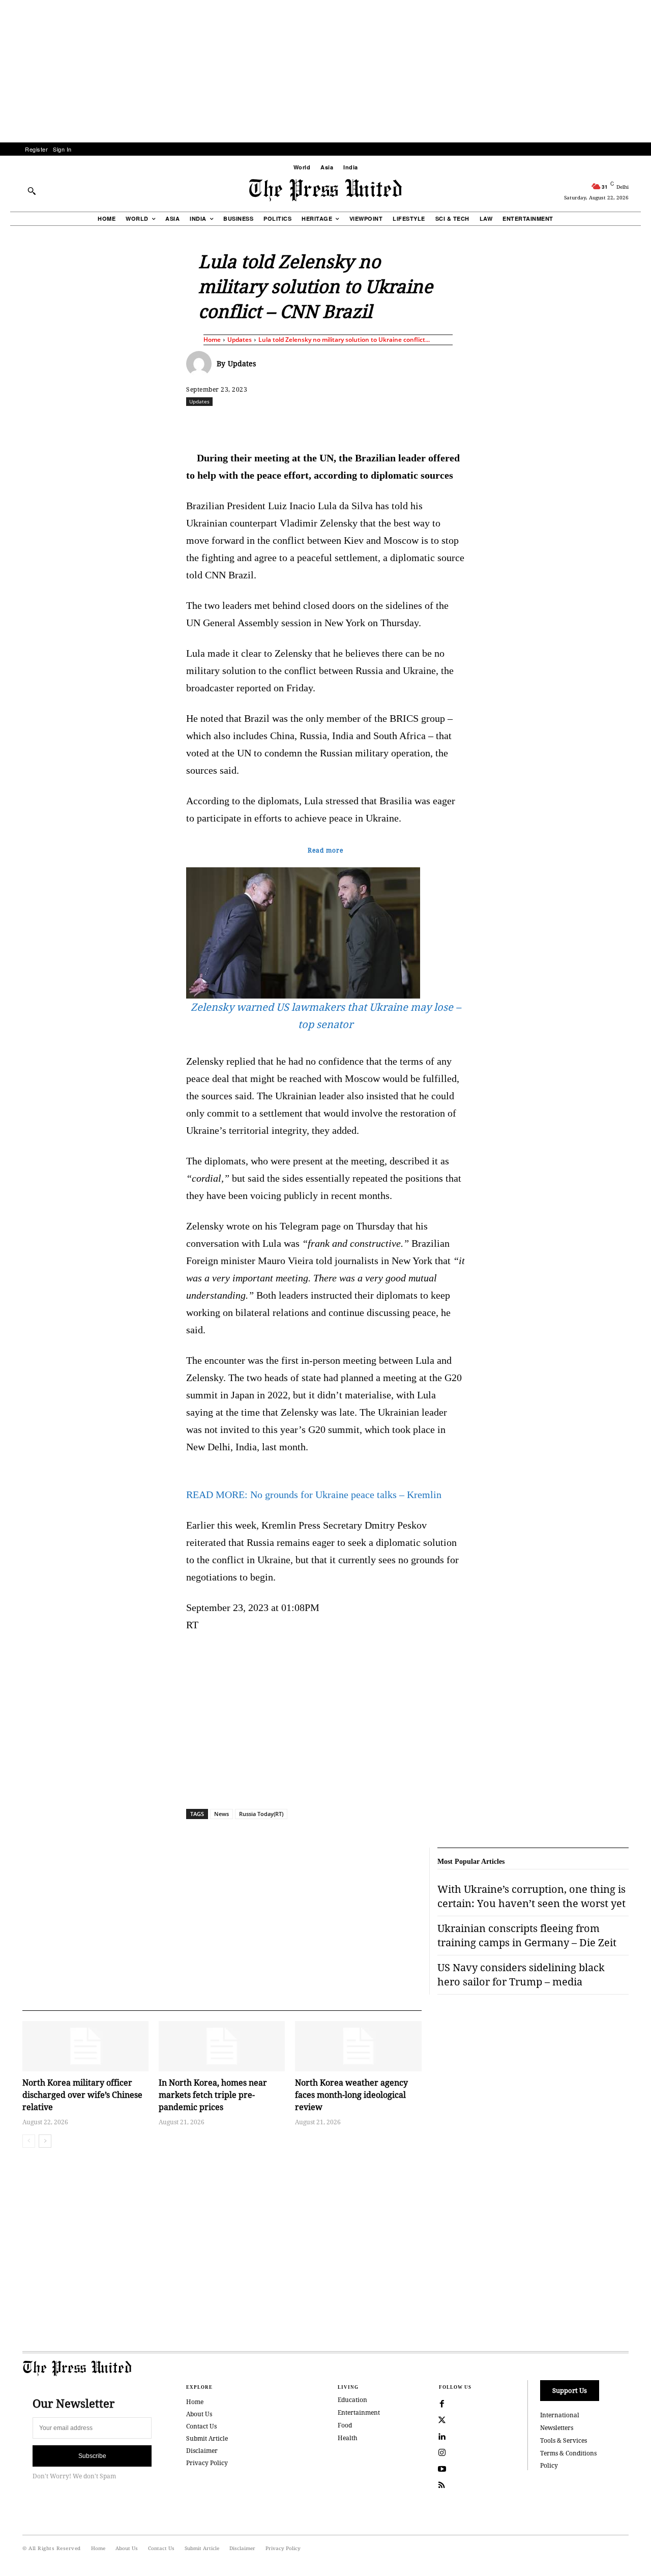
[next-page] (45, 2141)
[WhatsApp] (328, 424)
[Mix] (468, 424)
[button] (32, 191)
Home (212, 340)
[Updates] (201, 364)
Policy (549, 2465)
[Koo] (632, 424)
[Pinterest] (375, 424)
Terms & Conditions (568, 2453)
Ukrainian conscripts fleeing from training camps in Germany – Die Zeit (527, 1935)
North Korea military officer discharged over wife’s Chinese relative (82, 2095)
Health (348, 2438)
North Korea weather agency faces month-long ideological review (351, 2095)
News (221, 1814)
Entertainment (359, 2412)
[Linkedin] (351, 424)
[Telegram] (445, 424)
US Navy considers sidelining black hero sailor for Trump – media (521, 1974)
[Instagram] (442, 2453)
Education (352, 2400)
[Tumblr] (422, 424)
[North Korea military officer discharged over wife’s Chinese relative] (85, 2046)
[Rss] (442, 2485)
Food (345, 2425)
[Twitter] (442, 2420)
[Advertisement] (325, 71)
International (560, 2415)
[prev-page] (29, 2141)
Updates (240, 340)
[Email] (398, 424)
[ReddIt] (305, 424)
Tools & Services (564, 2440)
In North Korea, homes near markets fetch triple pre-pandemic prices (213, 2095)
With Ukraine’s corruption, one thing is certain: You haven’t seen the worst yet (531, 1896)
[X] (281, 424)
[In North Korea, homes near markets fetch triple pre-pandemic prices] (222, 2046)
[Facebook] (258, 424)
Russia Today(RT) (261, 1814)
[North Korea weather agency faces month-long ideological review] (358, 2046)
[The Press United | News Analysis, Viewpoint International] (325, 190)
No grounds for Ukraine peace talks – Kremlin (314, 1495)
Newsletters (557, 2428)
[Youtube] (442, 2469)
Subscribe (92, 2456)
